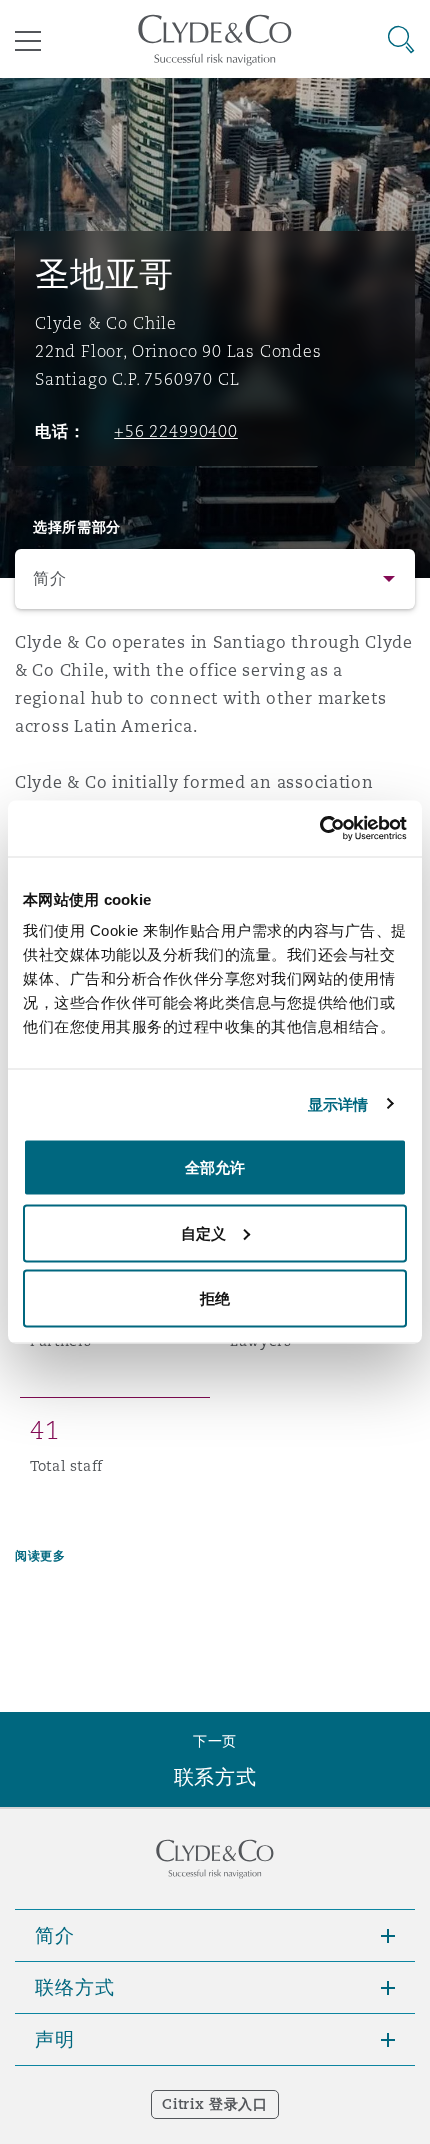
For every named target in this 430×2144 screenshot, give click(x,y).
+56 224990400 (176, 431)
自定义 (203, 1232)
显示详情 (338, 1103)
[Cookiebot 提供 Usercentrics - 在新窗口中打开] (319, 829)
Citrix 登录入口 (214, 2104)
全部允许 (215, 1167)
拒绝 (215, 1298)
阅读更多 (40, 1555)
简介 (49, 578)
